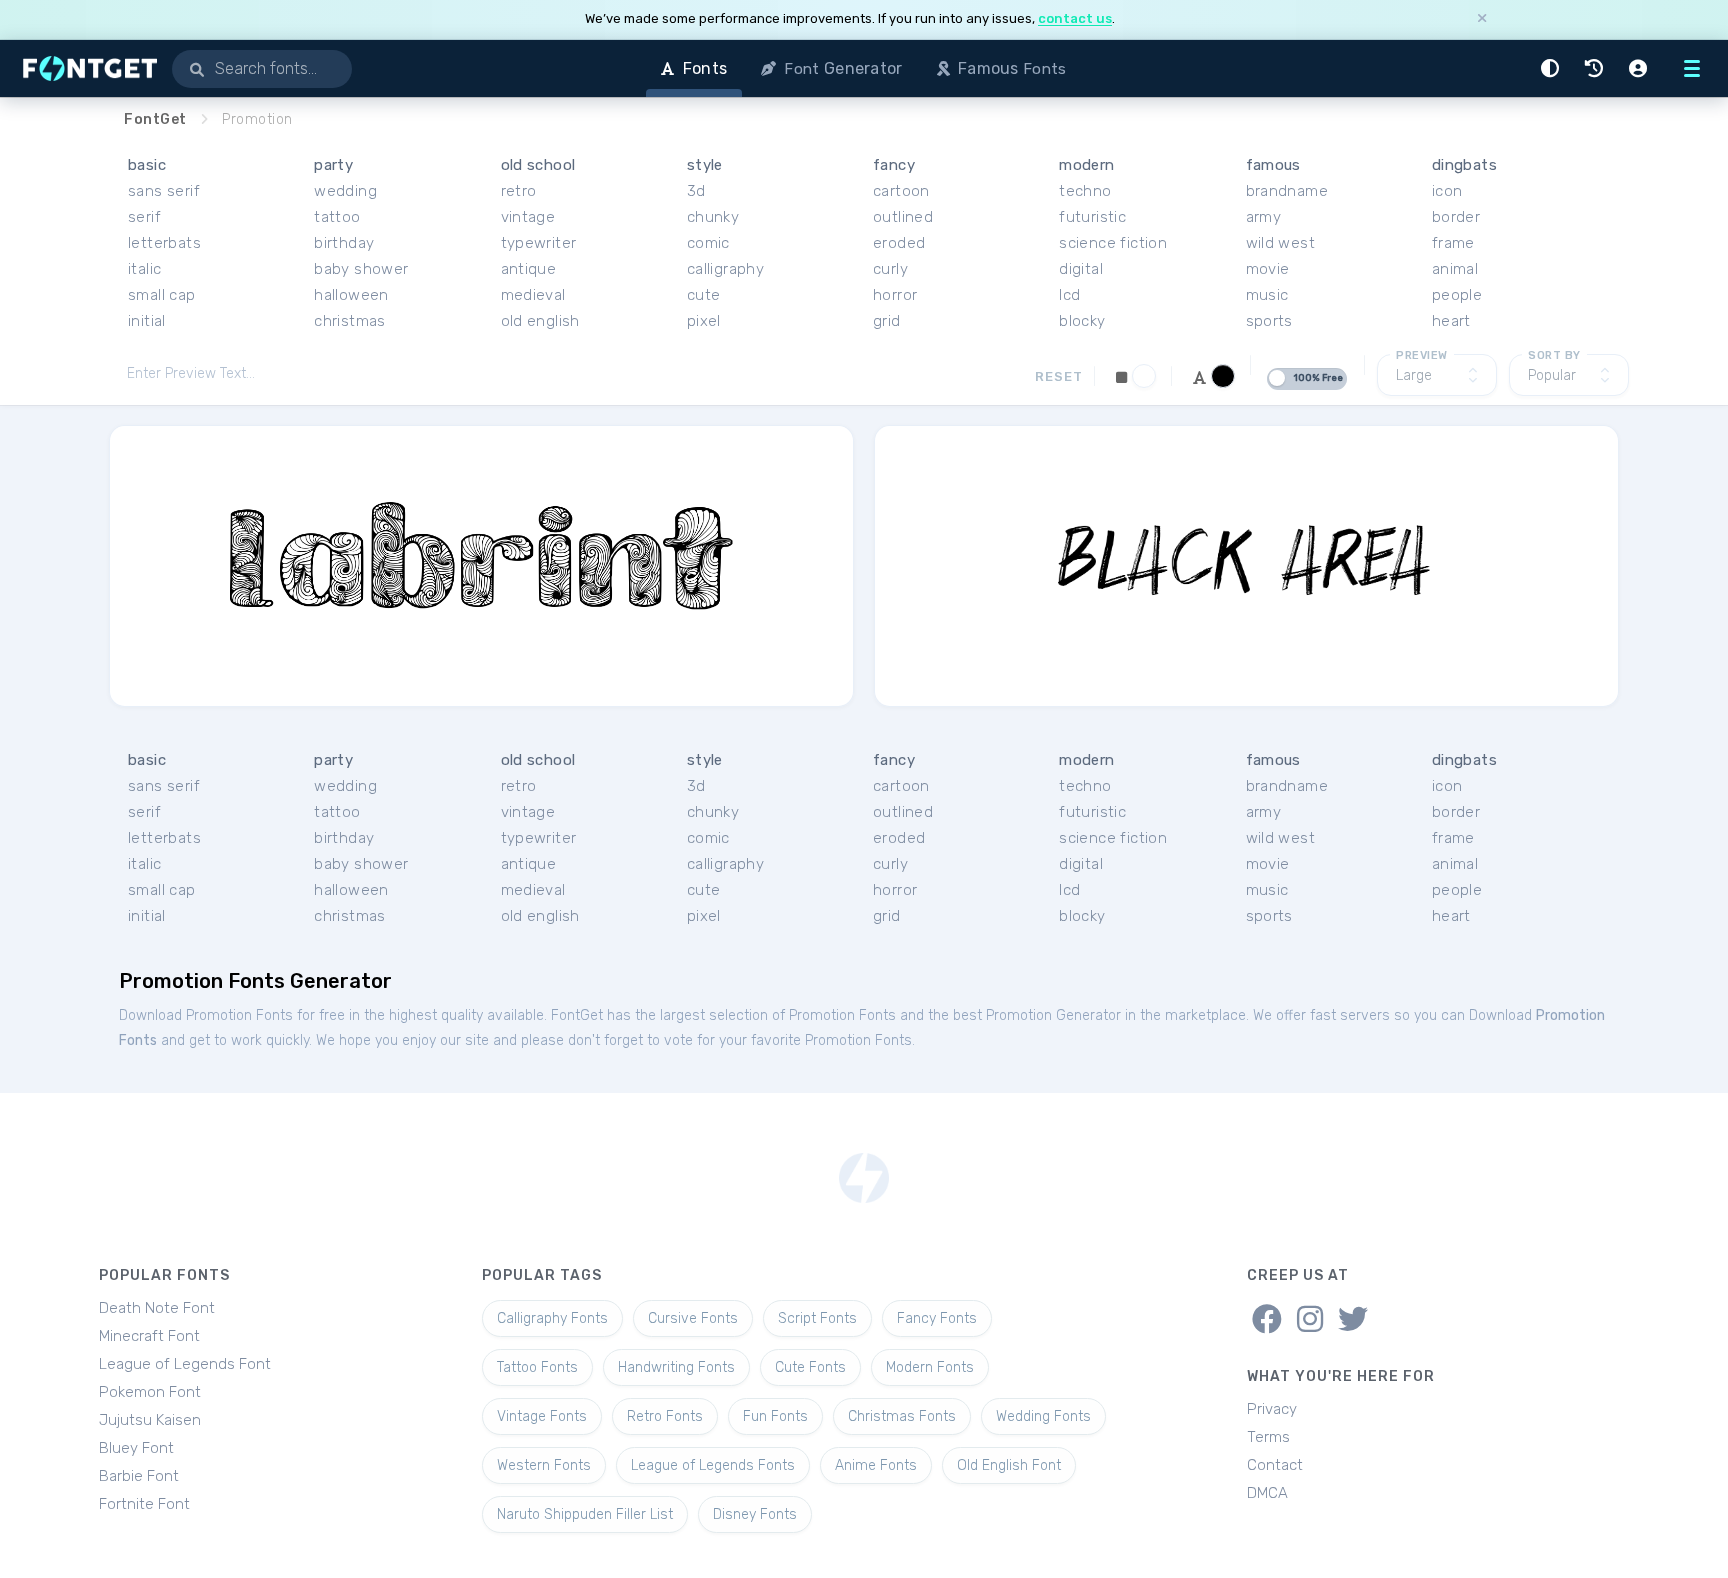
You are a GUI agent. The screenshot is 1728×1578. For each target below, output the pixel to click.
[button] (1553, 68)
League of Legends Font (185, 1364)
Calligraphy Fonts (552, 1318)
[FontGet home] (86, 68)
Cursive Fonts (693, 1318)
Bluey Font (136, 1448)
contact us (1075, 18)
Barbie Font (139, 1476)
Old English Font (1009, 1465)
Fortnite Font (144, 1504)
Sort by (1554, 355)
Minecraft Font (149, 1336)
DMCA (1267, 1493)
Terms (1268, 1437)
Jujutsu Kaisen (150, 1420)
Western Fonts (544, 1465)
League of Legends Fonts (713, 1465)
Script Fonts (817, 1318)
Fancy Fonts (937, 1318)
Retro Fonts (665, 1416)
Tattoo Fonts (537, 1367)
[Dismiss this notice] (1482, 19)
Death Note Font (157, 1308)
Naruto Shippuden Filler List (585, 1514)
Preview (1422, 355)
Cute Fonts (810, 1367)
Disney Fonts (755, 1514)
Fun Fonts (775, 1416)
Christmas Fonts (902, 1416)
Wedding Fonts (1043, 1416)
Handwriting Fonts (676, 1367)
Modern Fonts (930, 1367)
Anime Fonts (876, 1465)
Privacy (1272, 1409)
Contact (1275, 1465)
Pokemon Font (150, 1392)
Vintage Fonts (542, 1416)
